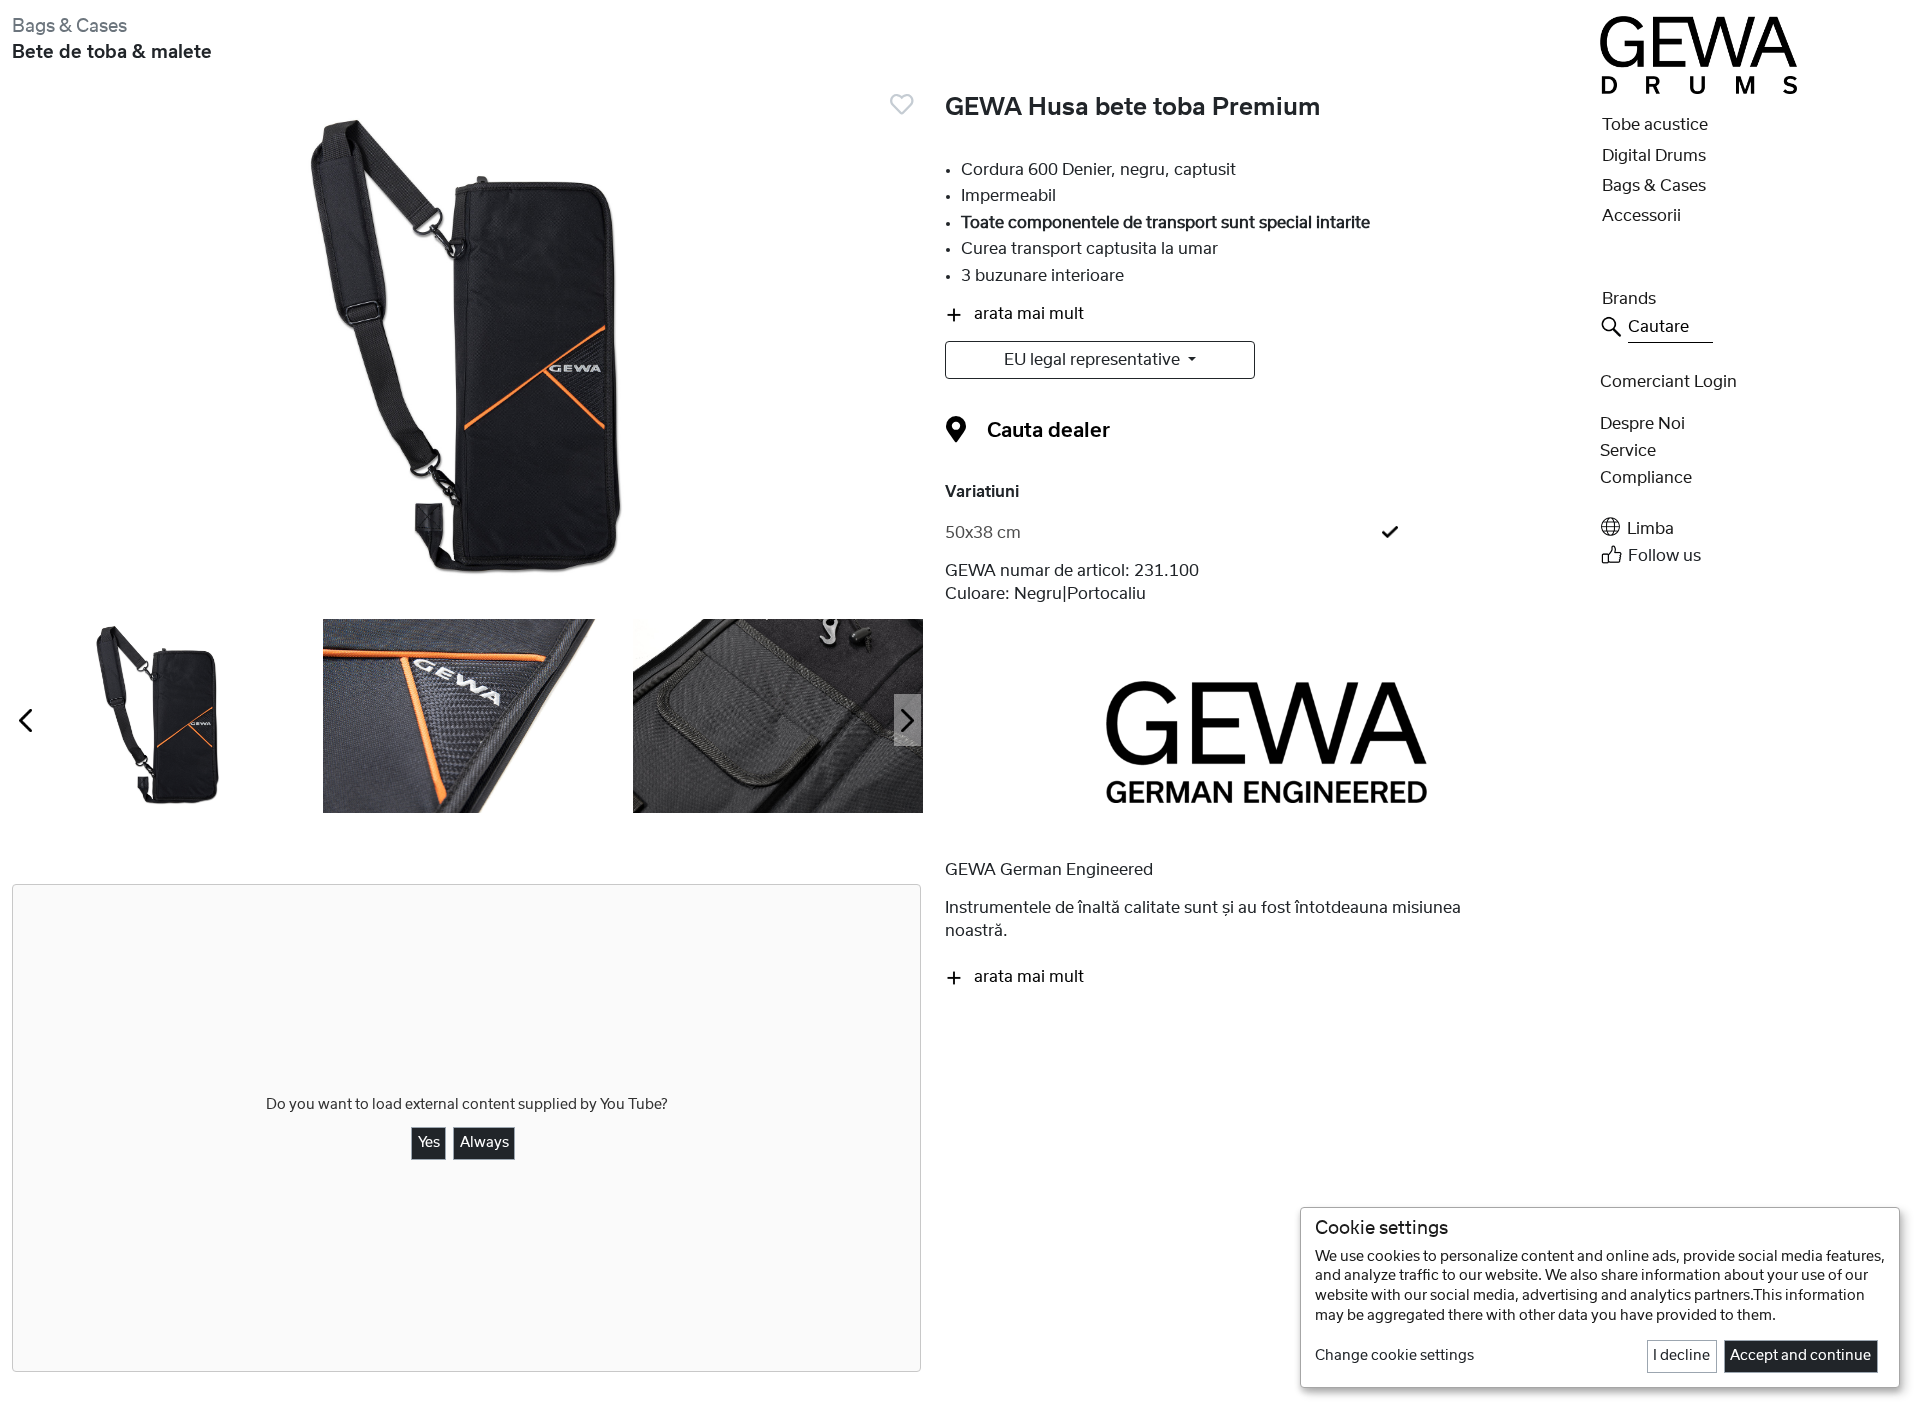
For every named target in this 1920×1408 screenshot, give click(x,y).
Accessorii (1641, 216)
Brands (1629, 299)
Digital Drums (1654, 156)
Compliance (1646, 478)
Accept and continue (1800, 1356)
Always (484, 1143)
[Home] (1698, 54)
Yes (429, 1143)
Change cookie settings (1394, 1356)
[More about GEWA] (1266, 741)
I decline (1681, 1356)
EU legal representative (1094, 360)
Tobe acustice (1655, 125)
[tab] (1266, 533)
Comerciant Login (1668, 382)
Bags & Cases (69, 26)
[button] (1754, 527)
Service (1628, 451)
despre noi (1642, 424)
